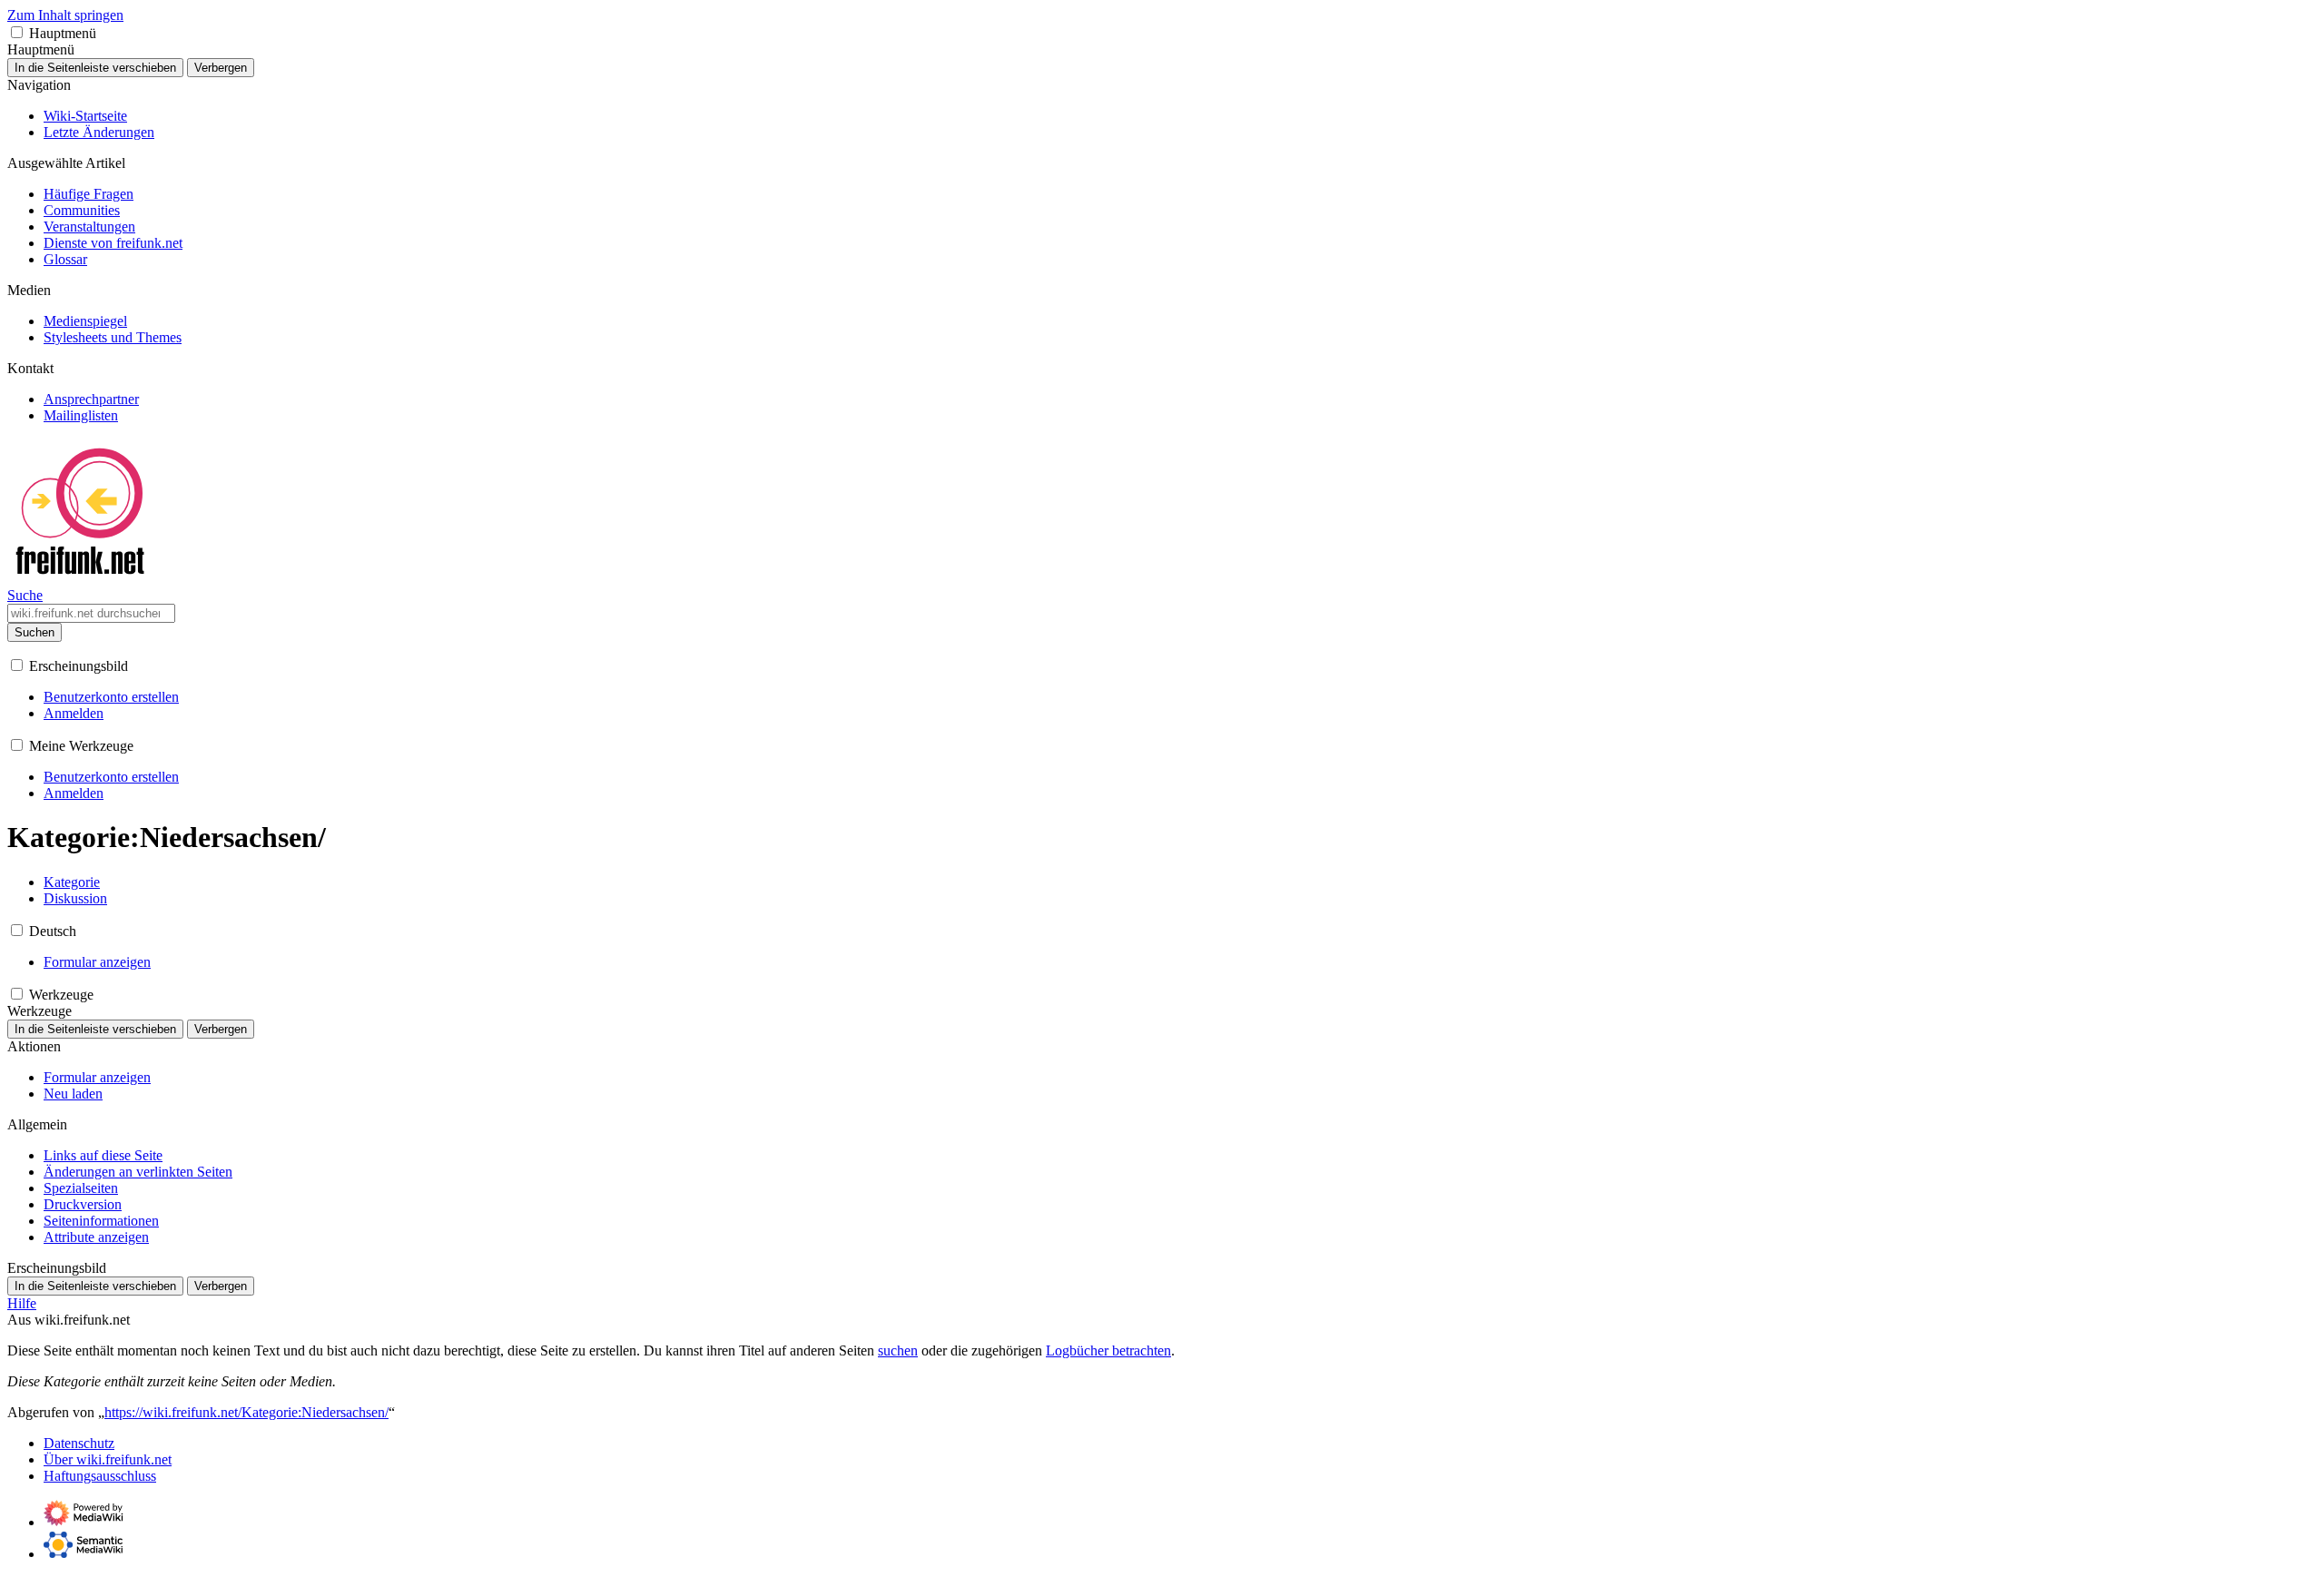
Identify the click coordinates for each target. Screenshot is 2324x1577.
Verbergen (221, 68)
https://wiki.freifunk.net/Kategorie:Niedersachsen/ (246, 1412)
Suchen (34, 632)
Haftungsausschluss (100, 1476)
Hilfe (22, 1303)
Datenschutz (79, 1443)
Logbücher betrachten (1108, 1350)
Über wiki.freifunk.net (108, 1459)
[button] (17, 32)
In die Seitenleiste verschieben (95, 68)
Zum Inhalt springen (65, 15)
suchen (898, 1350)
